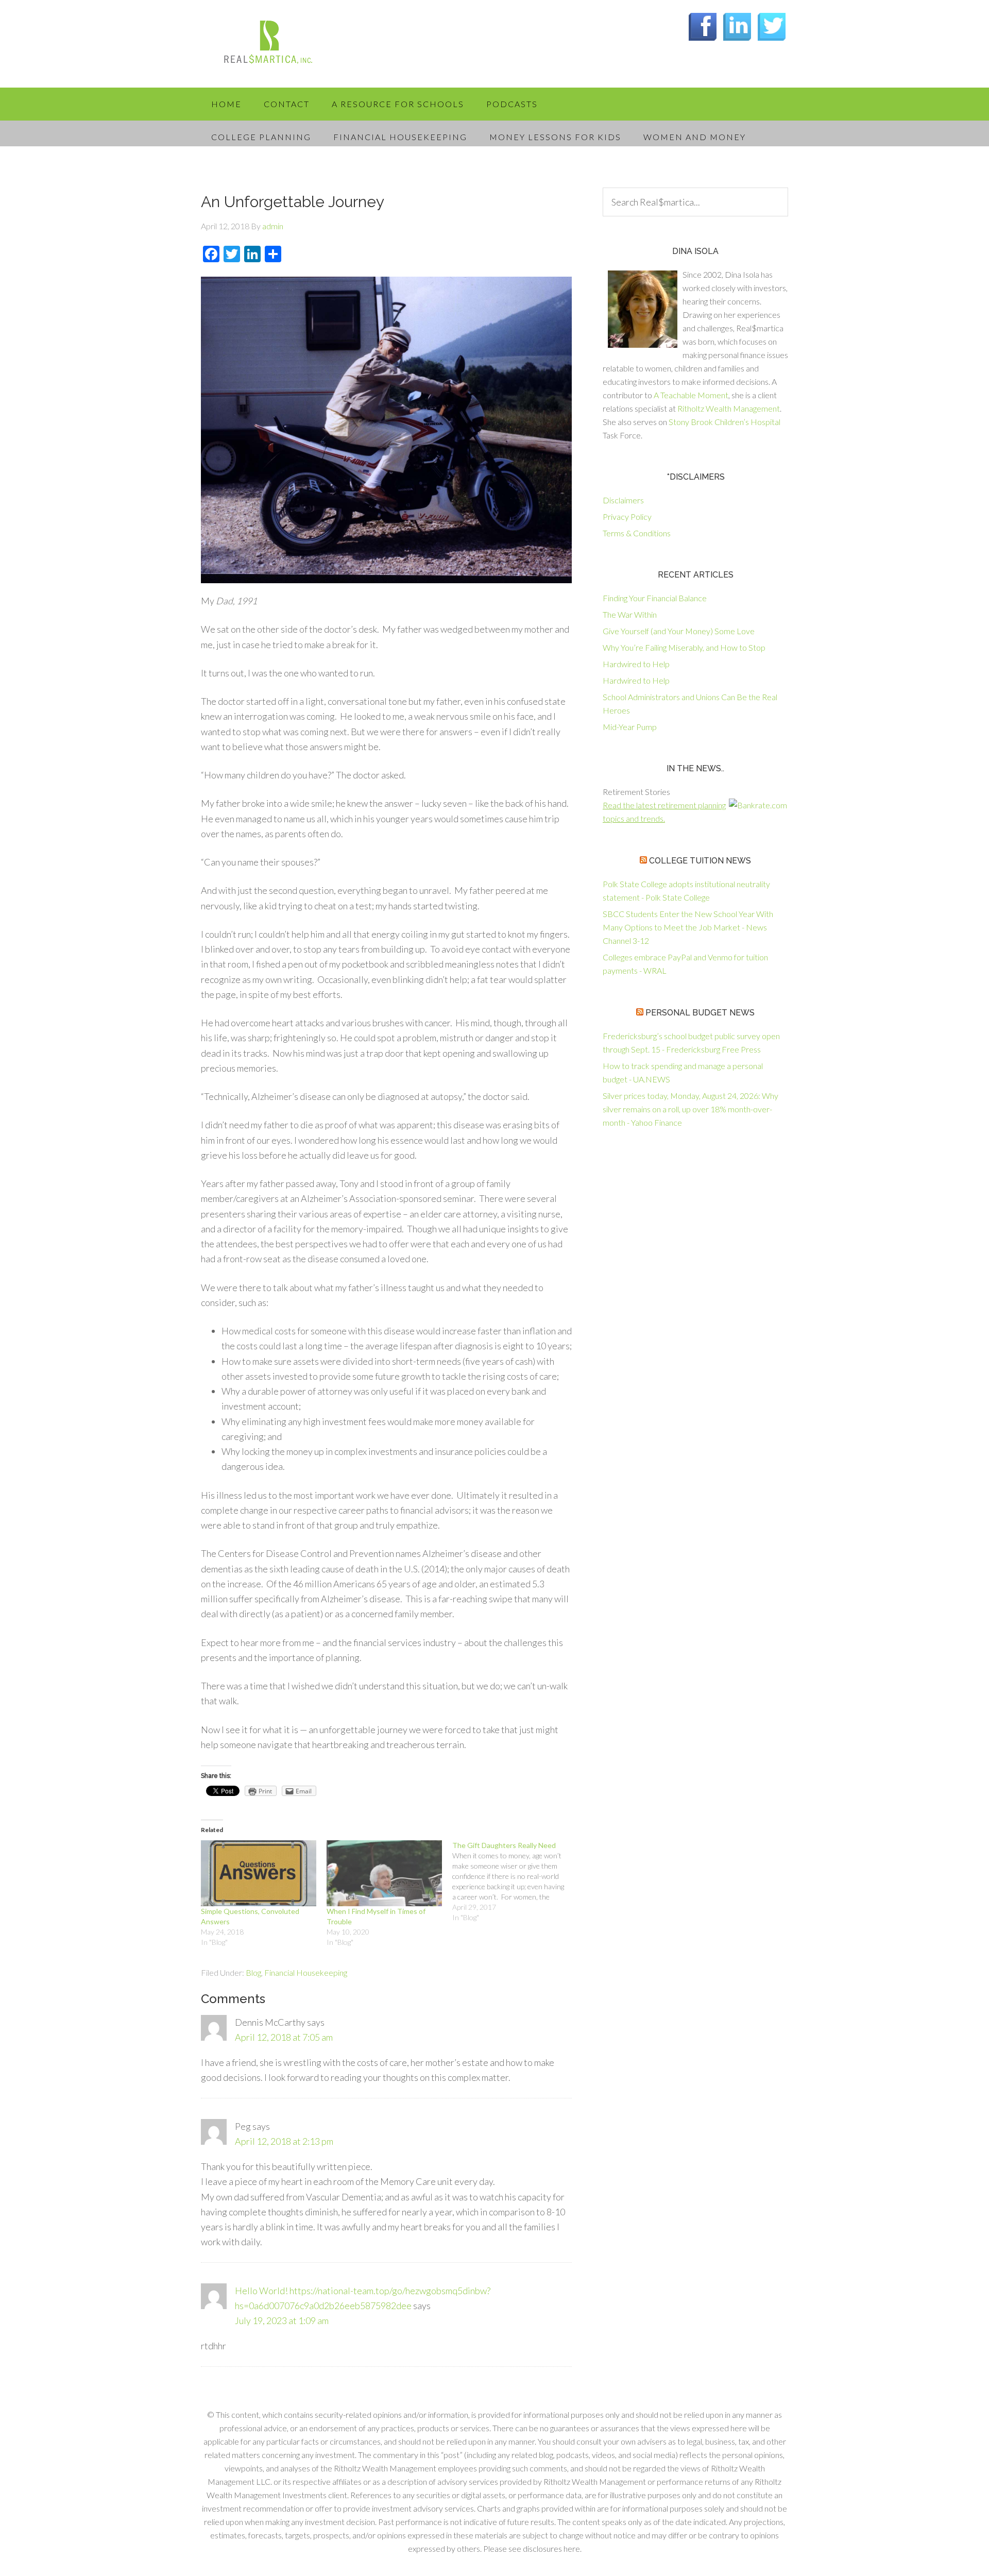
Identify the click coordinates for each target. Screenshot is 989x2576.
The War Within (630, 614)
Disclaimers (623, 500)
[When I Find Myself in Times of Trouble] (384, 1873)
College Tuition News (700, 861)
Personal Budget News (700, 1013)
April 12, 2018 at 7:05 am (284, 2037)
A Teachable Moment (691, 395)
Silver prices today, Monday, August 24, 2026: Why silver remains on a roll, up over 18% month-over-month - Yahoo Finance (690, 1109)
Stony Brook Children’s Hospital (724, 422)
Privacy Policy (627, 516)
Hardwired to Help (636, 664)
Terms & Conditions (637, 533)
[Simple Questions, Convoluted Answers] (259, 1873)
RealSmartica (283, 46)
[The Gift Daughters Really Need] (515, 1882)
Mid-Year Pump (630, 727)
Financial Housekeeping (306, 1972)
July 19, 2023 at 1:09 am (282, 2320)
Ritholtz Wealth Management (729, 408)
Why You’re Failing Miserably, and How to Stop (684, 647)
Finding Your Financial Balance (655, 598)
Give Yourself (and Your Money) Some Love (679, 631)
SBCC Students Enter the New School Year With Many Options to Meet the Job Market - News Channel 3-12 (688, 927)
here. (573, 2548)
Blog (253, 1972)
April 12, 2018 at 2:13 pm (284, 2141)
